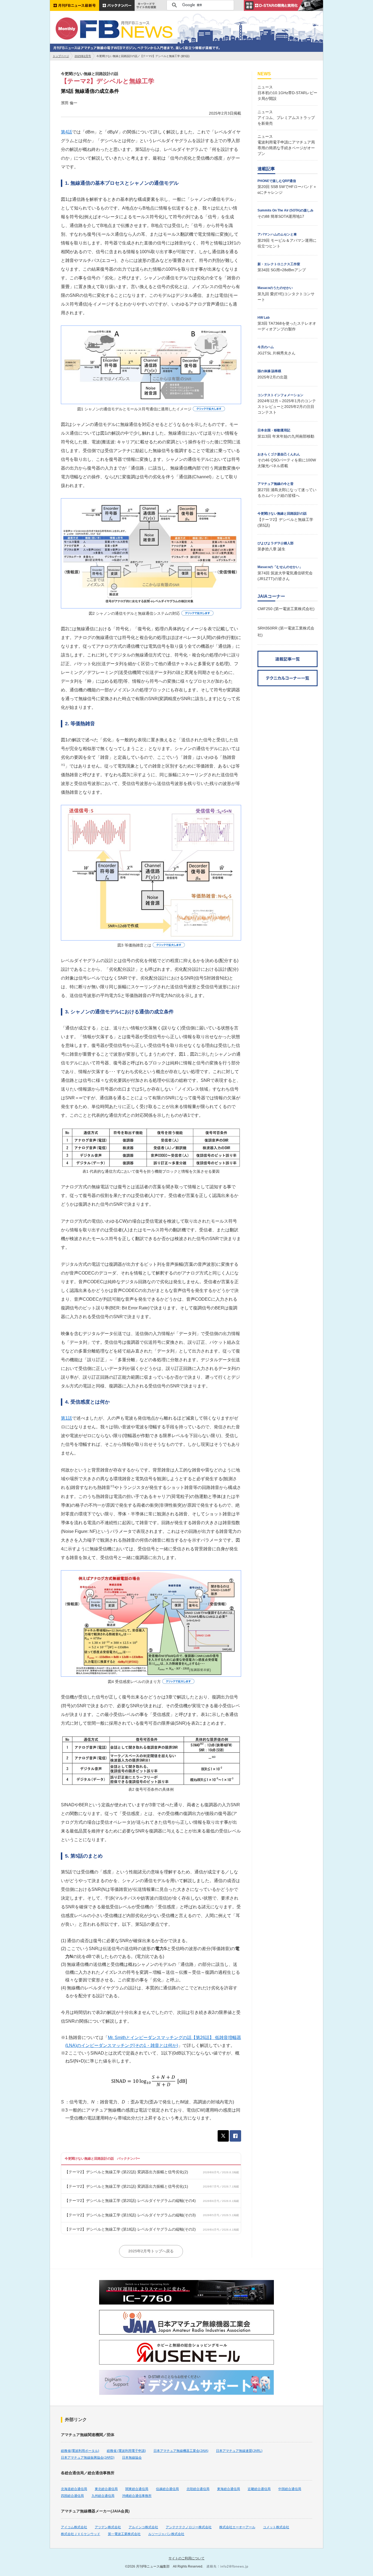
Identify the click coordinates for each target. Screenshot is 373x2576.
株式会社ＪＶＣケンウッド (81, 2534)
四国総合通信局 (72, 2496)
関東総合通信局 (137, 2489)
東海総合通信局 (229, 2489)
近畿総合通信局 (259, 2489)
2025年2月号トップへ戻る (151, 2251)
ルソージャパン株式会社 (166, 2534)
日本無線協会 (132, 2458)
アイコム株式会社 (74, 2527)
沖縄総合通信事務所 (137, 2496)
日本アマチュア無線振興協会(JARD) (88, 2458)
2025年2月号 (83, 56)
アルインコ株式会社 (143, 2527)
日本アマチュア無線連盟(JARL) (239, 2451)
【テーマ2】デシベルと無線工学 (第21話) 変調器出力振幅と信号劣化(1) (126, 2186)
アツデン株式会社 (108, 2527)
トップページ (61, 56)
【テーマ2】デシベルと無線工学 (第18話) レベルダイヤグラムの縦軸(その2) (130, 2229)
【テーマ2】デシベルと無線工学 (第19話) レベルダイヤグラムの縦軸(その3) (130, 2215)
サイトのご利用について (187, 2558)
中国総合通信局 (290, 2489)
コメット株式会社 (276, 2527)
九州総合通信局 (103, 2496)
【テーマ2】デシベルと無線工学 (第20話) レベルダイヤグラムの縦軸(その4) (130, 2201)
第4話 (66, 132)
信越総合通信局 (167, 2489)
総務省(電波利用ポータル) (80, 2451)
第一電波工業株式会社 (124, 2534)
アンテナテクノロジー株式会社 (189, 2527)
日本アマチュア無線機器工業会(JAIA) (181, 2451)
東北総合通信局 (106, 2489)
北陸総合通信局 (198, 2489)
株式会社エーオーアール (237, 2527)
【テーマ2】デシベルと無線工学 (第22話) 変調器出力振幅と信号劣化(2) (126, 2172)
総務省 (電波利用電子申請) (126, 2451)
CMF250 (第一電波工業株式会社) (286, 609)
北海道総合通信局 (74, 2489)
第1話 (66, 1418)
